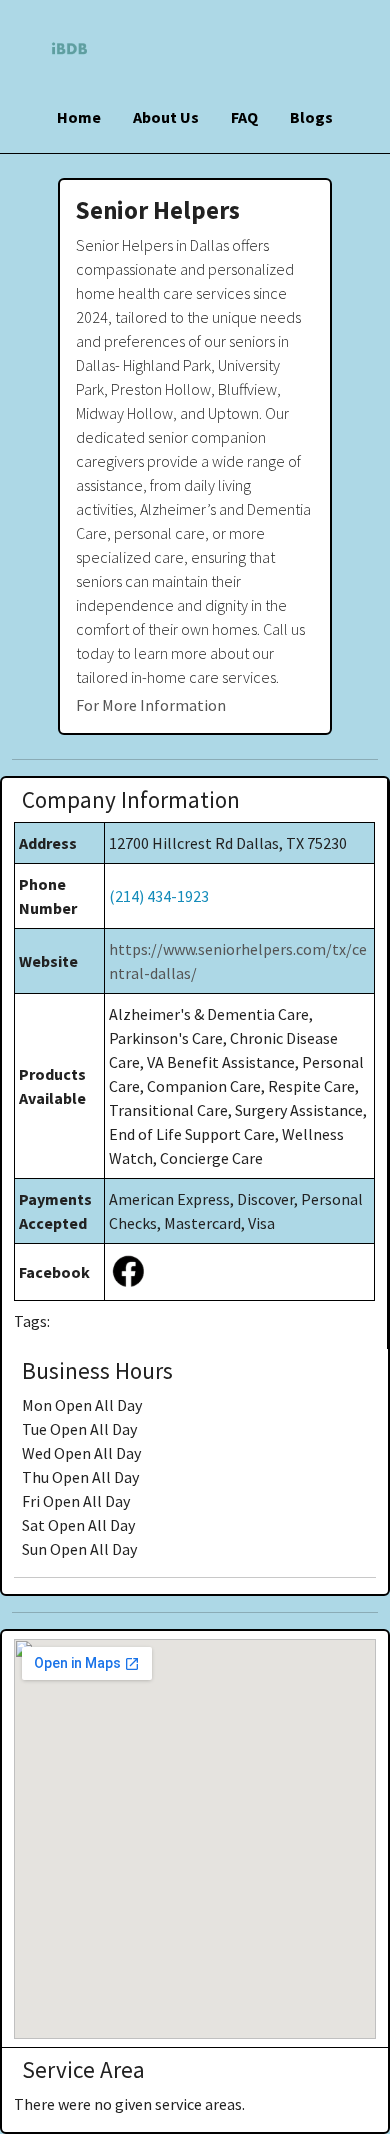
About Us (166, 117)
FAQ (244, 117)
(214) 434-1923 (159, 896)
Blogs (311, 117)
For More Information (151, 705)
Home (79, 117)
